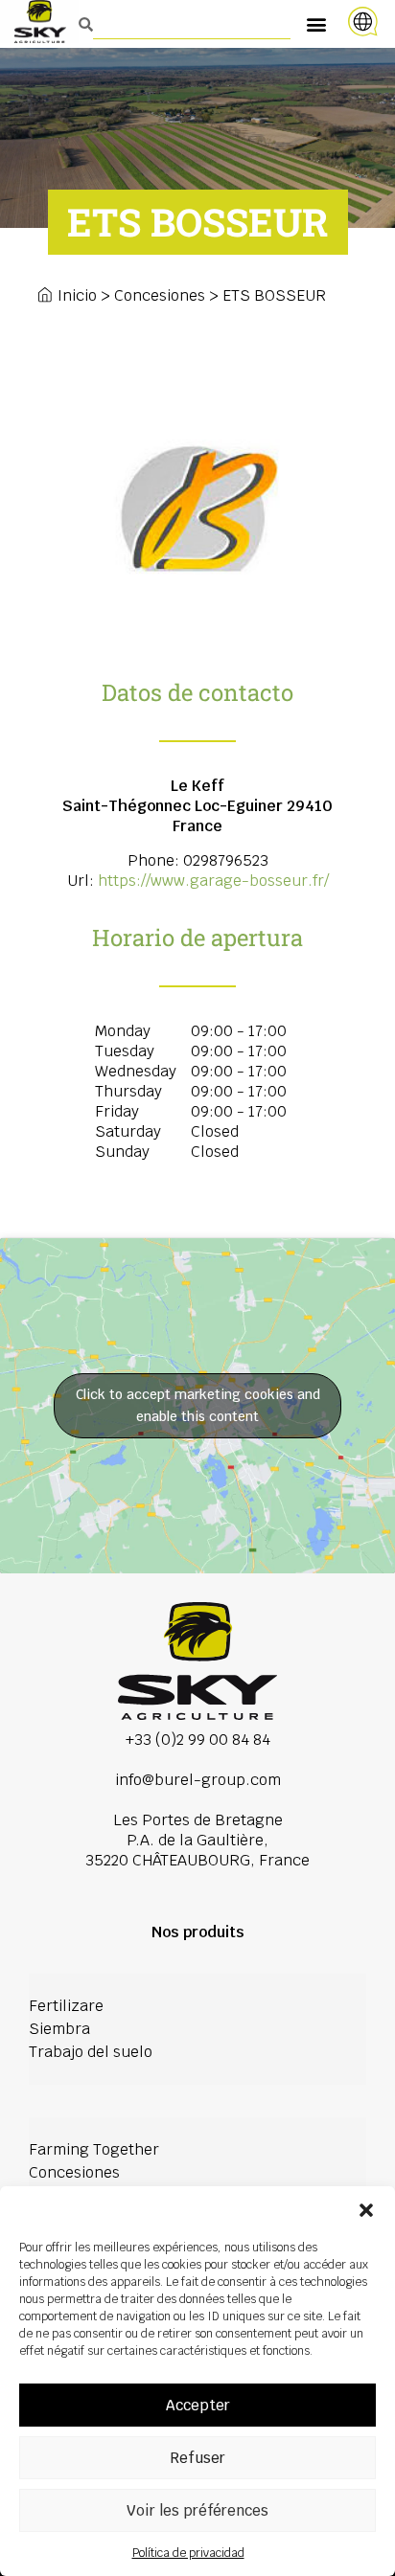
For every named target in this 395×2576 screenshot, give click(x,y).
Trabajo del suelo (91, 2052)
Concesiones (160, 295)
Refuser (197, 2458)
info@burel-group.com (198, 1780)
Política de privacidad (188, 2553)
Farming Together (94, 2149)
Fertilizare (66, 2006)
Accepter (198, 2405)
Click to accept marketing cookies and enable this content (198, 1405)
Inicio (77, 295)
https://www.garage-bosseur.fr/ (213, 881)
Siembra (59, 2029)
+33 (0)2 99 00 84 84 (198, 1740)
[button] (366, 2210)
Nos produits (198, 1932)
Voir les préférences (197, 2510)
